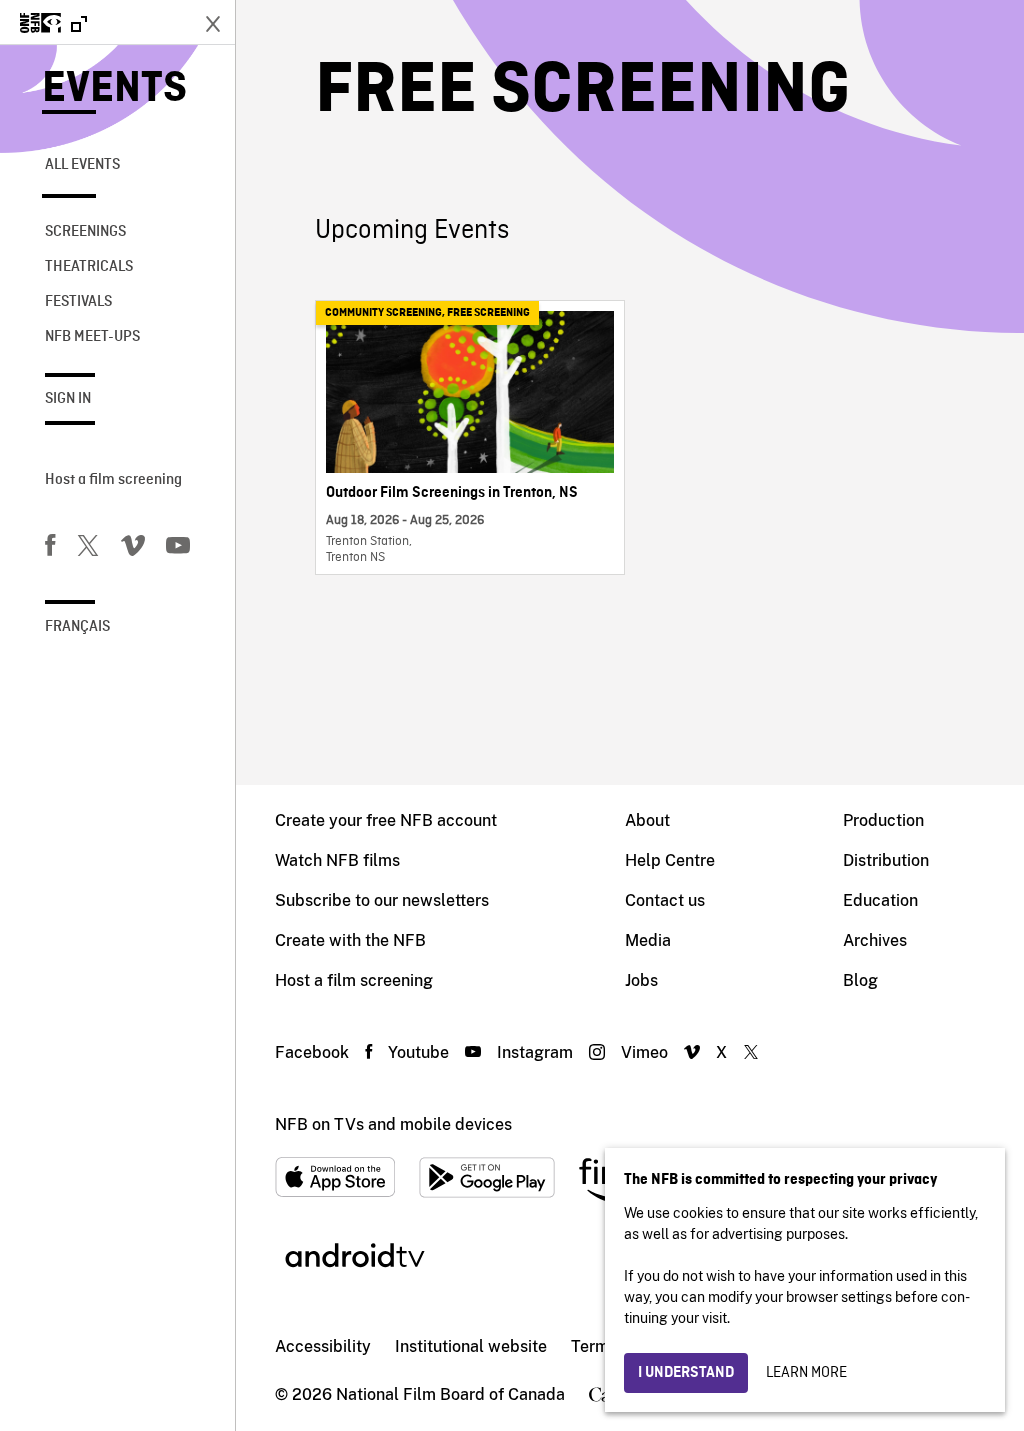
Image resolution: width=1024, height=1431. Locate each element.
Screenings (85, 232)
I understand (686, 1373)
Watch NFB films (337, 860)
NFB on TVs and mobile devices (393, 1124)
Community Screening (383, 313)
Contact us (665, 900)
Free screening (488, 313)
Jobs (641, 980)
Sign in (68, 399)
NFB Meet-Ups (92, 337)
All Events (82, 165)
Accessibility (323, 1346)
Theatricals (89, 267)
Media (648, 940)
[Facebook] (50, 549)
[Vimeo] (133, 549)
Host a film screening (113, 480)
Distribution (886, 860)
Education (880, 900)
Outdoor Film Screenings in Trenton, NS (452, 493)
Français (77, 627)
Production (883, 820)
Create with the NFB (350, 940)
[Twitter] (88, 549)
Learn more (806, 1373)
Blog (860, 980)
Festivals (78, 302)
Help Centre (670, 860)
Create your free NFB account (386, 820)
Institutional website (471, 1346)
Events (114, 89)
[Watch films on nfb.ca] (53, 24)
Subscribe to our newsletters (382, 900)
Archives (875, 940)
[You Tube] (178, 549)
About (647, 820)
